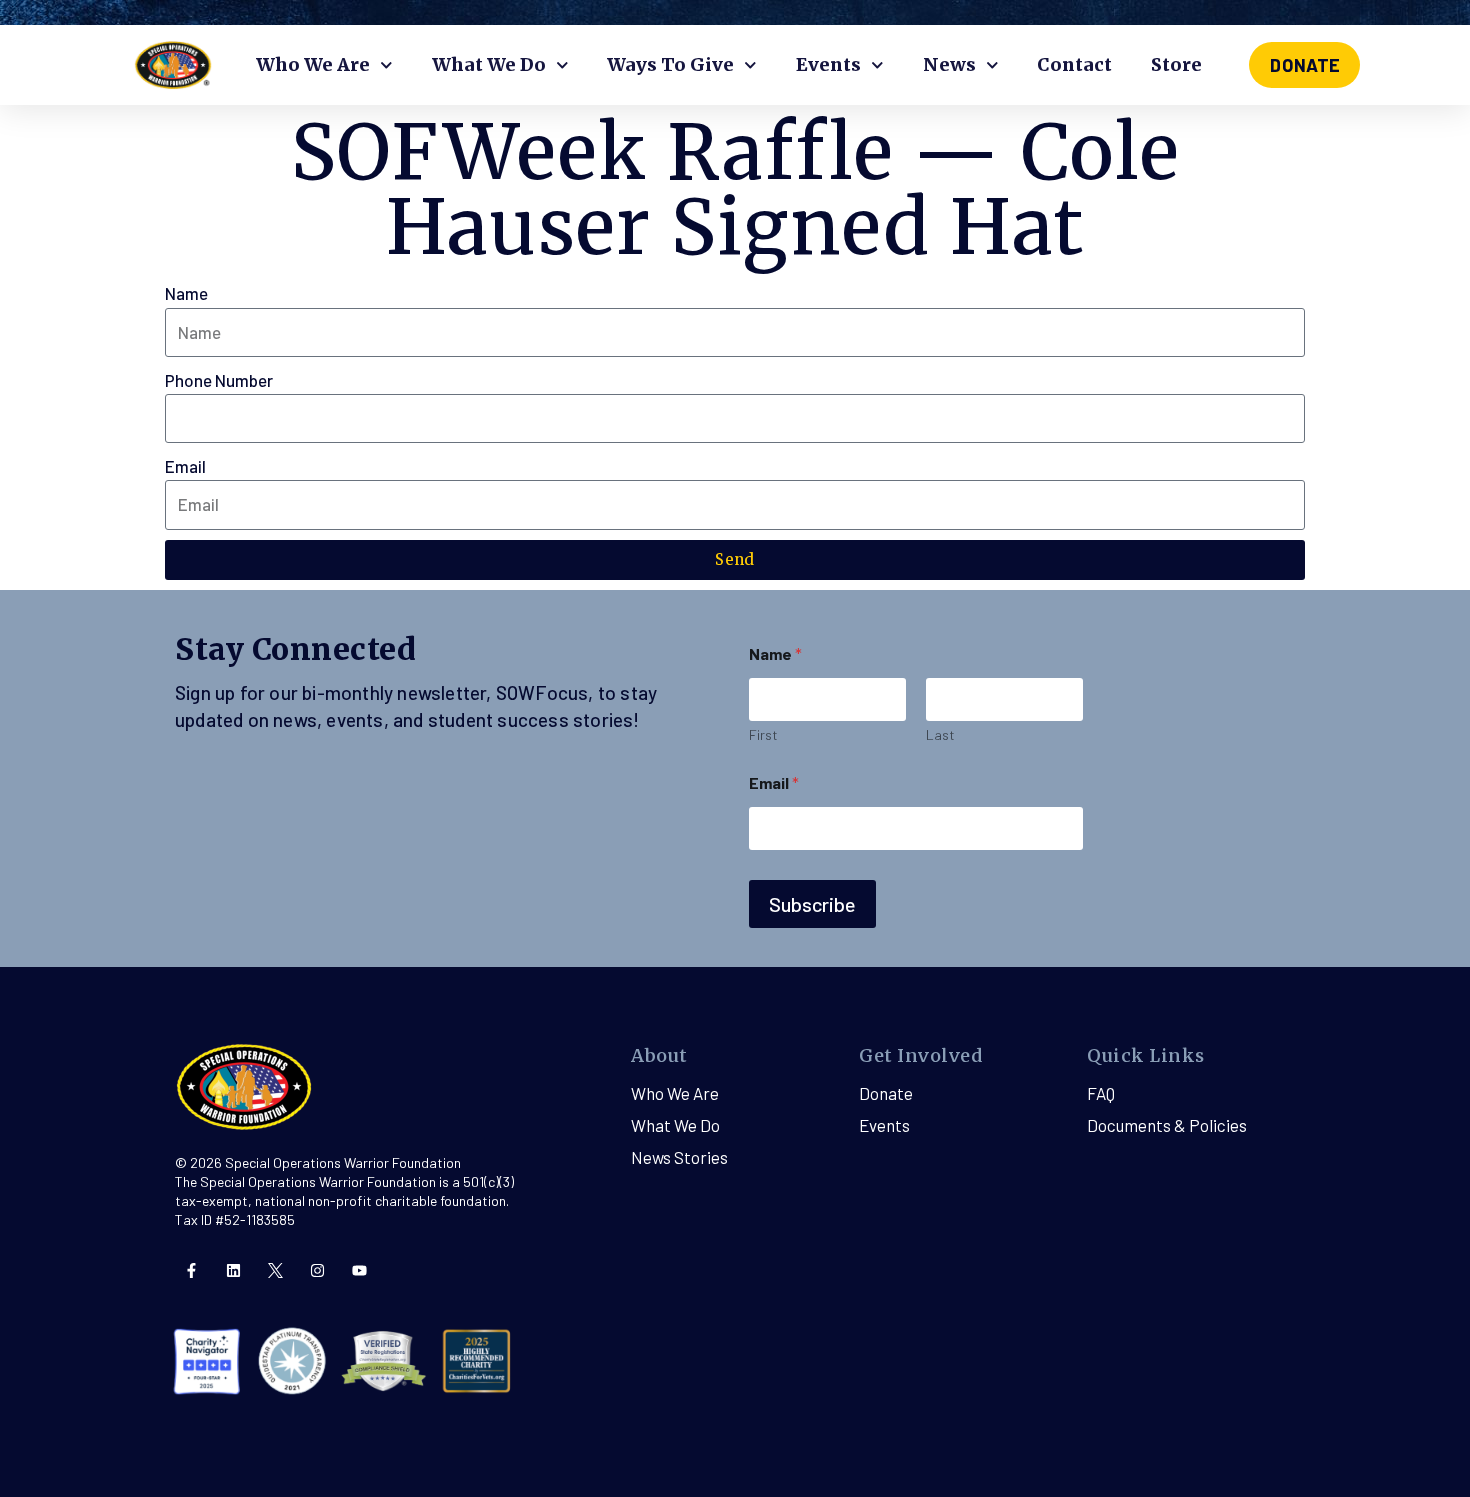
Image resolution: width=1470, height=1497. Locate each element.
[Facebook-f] (191, 1270)
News (949, 64)
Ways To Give (670, 64)
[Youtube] (359, 1270)
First (763, 734)
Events (828, 64)
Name (186, 293)
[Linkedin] (233, 1270)
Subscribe (812, 904)
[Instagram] (317, 1270)
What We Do (489, 64)
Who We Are (313, 64)
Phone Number (219, 380)
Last (940, 734)
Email (185, 466)
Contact (1074, 64)
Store (1176, 64)
